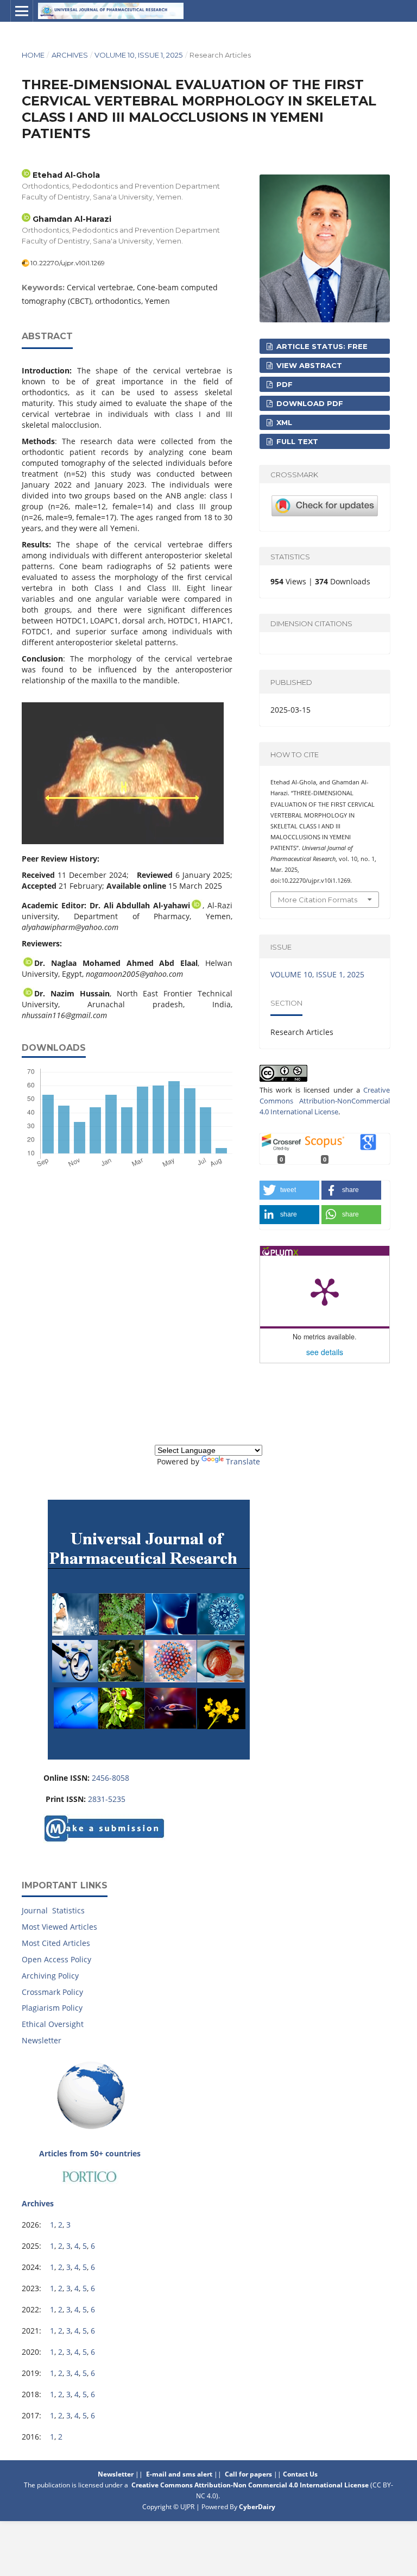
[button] (289, 1190)
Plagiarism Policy (52, 2008)
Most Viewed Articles (59, 1927)
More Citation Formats (318, 900)
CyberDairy (257, 2507)
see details (325, 1352)
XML (283, 422)
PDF (283, 384)
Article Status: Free (321, 346)
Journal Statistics (53, 1910)
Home (33, 55)
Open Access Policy (56, 1959)
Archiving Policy (50, 1976)
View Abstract (308, 365)
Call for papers (248, 2474)
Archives (70, 55)
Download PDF (309, 403)
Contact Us (301, 2474)
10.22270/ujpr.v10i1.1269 (68, 263)
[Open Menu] (22, 11)
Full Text (296, 441)
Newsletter (42, 2040)
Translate (243, 1461)
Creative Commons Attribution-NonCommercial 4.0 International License (325, 1101)
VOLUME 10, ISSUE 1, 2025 (138, 55)
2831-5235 (107, 1799)
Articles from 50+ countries (90, 2153)
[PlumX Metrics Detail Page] (325, 1291)
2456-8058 (110, 1778)
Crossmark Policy (52, 1992)
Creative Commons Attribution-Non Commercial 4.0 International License (250, 2485)
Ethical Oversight (53, 2024)
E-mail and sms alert (179, 2474)
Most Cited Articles (56, 1943)
